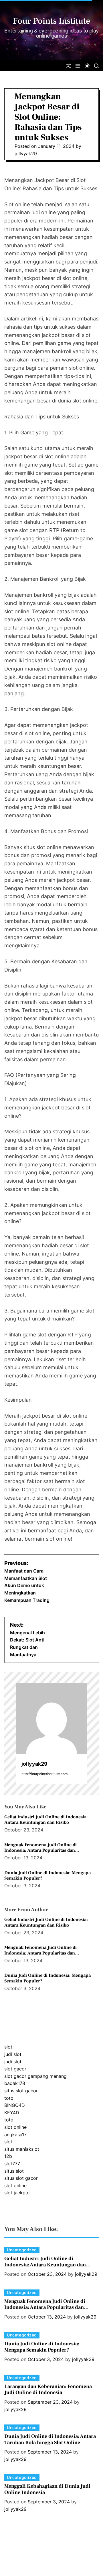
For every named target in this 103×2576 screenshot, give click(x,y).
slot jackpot (17, 2193)
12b (8, 2156)
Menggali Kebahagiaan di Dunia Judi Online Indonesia (47, 2489)
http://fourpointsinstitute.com (44, 1774)
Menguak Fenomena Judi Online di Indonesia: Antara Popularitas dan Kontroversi (40, 1850)
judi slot (13, 2054)
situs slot (14, 2171)
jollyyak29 (26, 154)
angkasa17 (15, 2135)
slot (8, 2047)
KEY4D (12, 2113)
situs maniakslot (22, 2149)
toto (9, 2098)
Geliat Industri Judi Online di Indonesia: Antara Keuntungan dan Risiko (46, 1820)
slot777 (12, 2164)
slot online (15, 2127)
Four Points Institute (52, 21)
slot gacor (15, 2069)
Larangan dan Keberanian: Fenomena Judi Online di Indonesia (48, 2390)
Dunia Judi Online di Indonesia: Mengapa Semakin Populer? (47, 1875)
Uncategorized (22, 2250)
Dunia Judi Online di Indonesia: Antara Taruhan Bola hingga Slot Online (50, 2439)
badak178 (15, 2083)
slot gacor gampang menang (35, 2076)
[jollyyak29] (51, 1719)
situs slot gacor (21, 2091)
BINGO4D (15, 2105)
